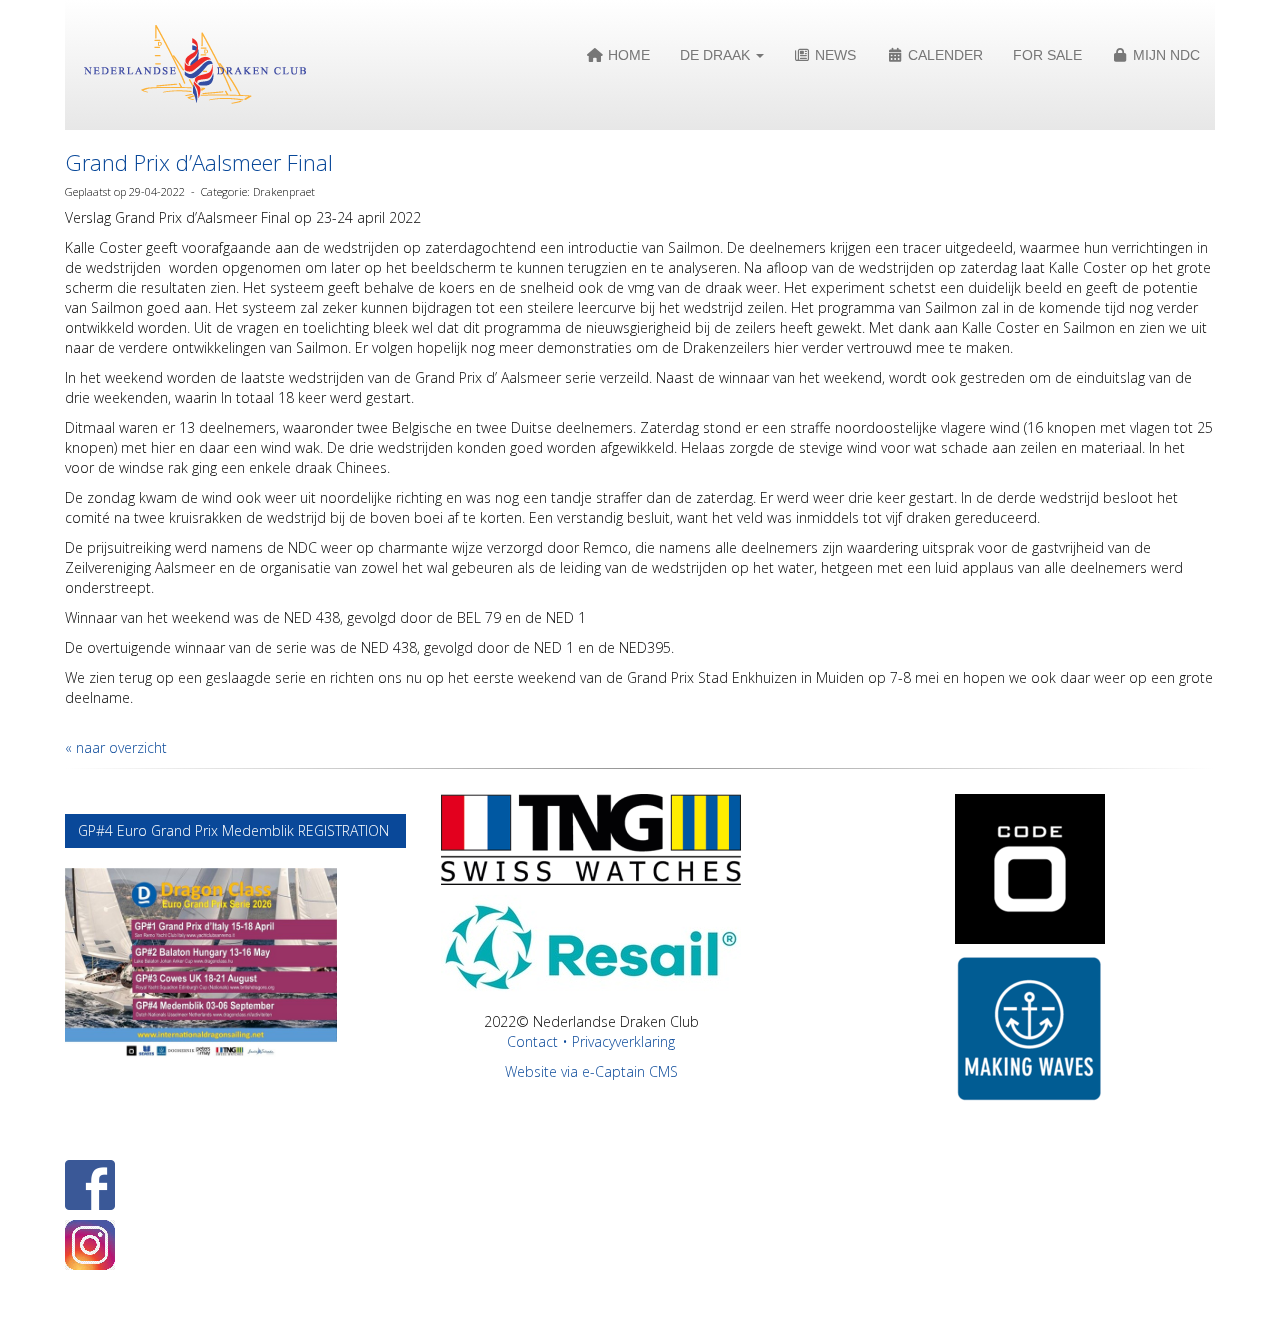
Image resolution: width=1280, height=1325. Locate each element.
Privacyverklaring (623, 1041)
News (833, 55)
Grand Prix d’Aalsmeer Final (199, 162)
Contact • (539, 1041)
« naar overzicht (116, 747)
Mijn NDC (1164, 55)
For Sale (1047, 55)
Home (627, 55)
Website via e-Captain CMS (591, 1071)
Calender (943, 55)
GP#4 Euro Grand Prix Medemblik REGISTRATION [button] (235, 830)
